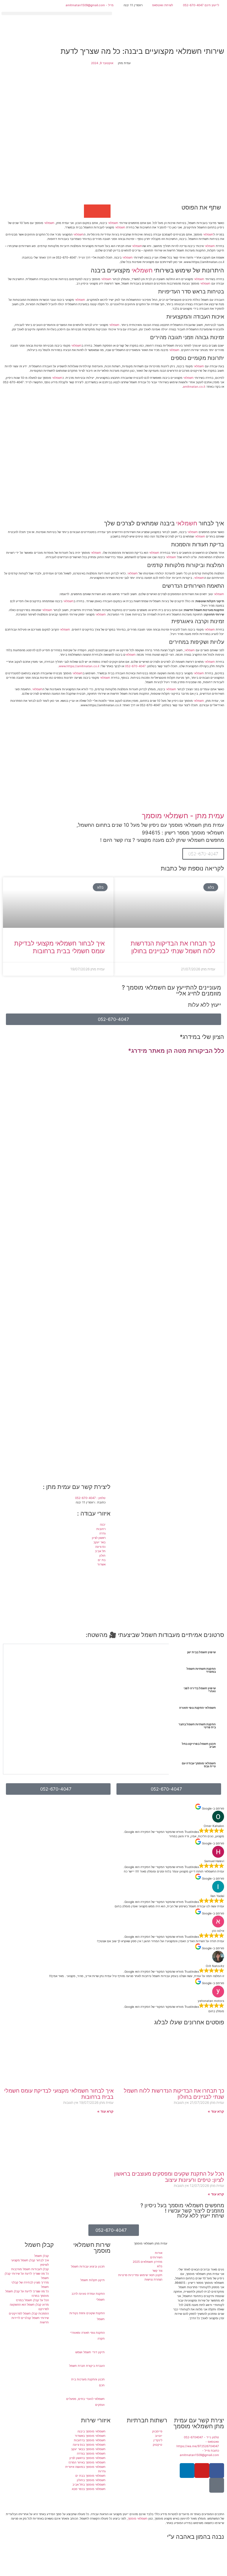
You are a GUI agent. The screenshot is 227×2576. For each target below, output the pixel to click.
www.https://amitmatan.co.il (79, 666)
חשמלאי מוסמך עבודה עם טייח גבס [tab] (199, 1765)
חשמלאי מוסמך (138, 2518)
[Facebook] (217, 2471)
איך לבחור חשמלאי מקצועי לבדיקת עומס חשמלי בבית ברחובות (59, 947)
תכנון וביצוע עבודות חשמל (88, 2266)
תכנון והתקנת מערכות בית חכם (88, 2382)
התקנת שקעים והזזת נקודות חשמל (87, 2316)
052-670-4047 (135, 666)
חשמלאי (113, 223)
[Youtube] (202, 2471)
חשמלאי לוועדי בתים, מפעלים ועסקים (85, 2402)
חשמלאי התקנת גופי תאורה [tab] (197, 1708)
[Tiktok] (217, 2485)
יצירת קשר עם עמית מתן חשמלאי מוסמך (199, 2423)
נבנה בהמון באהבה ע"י (196, 2537)
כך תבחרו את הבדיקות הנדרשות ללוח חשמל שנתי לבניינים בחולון (173, 947)
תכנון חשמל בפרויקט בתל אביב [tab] (199, 1745)
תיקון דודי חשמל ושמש (90, 2352)
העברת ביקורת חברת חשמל (87, 2366)
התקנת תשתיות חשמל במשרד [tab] (201, 1670)
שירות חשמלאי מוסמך (92, 2248)
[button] (57, 13)
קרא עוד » (216, 2111)
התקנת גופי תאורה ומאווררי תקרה (87, 2335)
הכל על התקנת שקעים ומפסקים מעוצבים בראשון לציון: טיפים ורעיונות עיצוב (169, 2177)
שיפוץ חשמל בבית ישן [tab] (201, 1652)
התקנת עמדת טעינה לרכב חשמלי (88, 2296)
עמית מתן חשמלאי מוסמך (151, 2243)
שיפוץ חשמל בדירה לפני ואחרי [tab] (200, 1690)
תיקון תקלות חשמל (93, 2280)
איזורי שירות (96, 2420)
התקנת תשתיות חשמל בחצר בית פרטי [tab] (197, 1726)
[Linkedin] (187, 2471)
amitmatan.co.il (194, 386)
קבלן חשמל (39, 2245)
